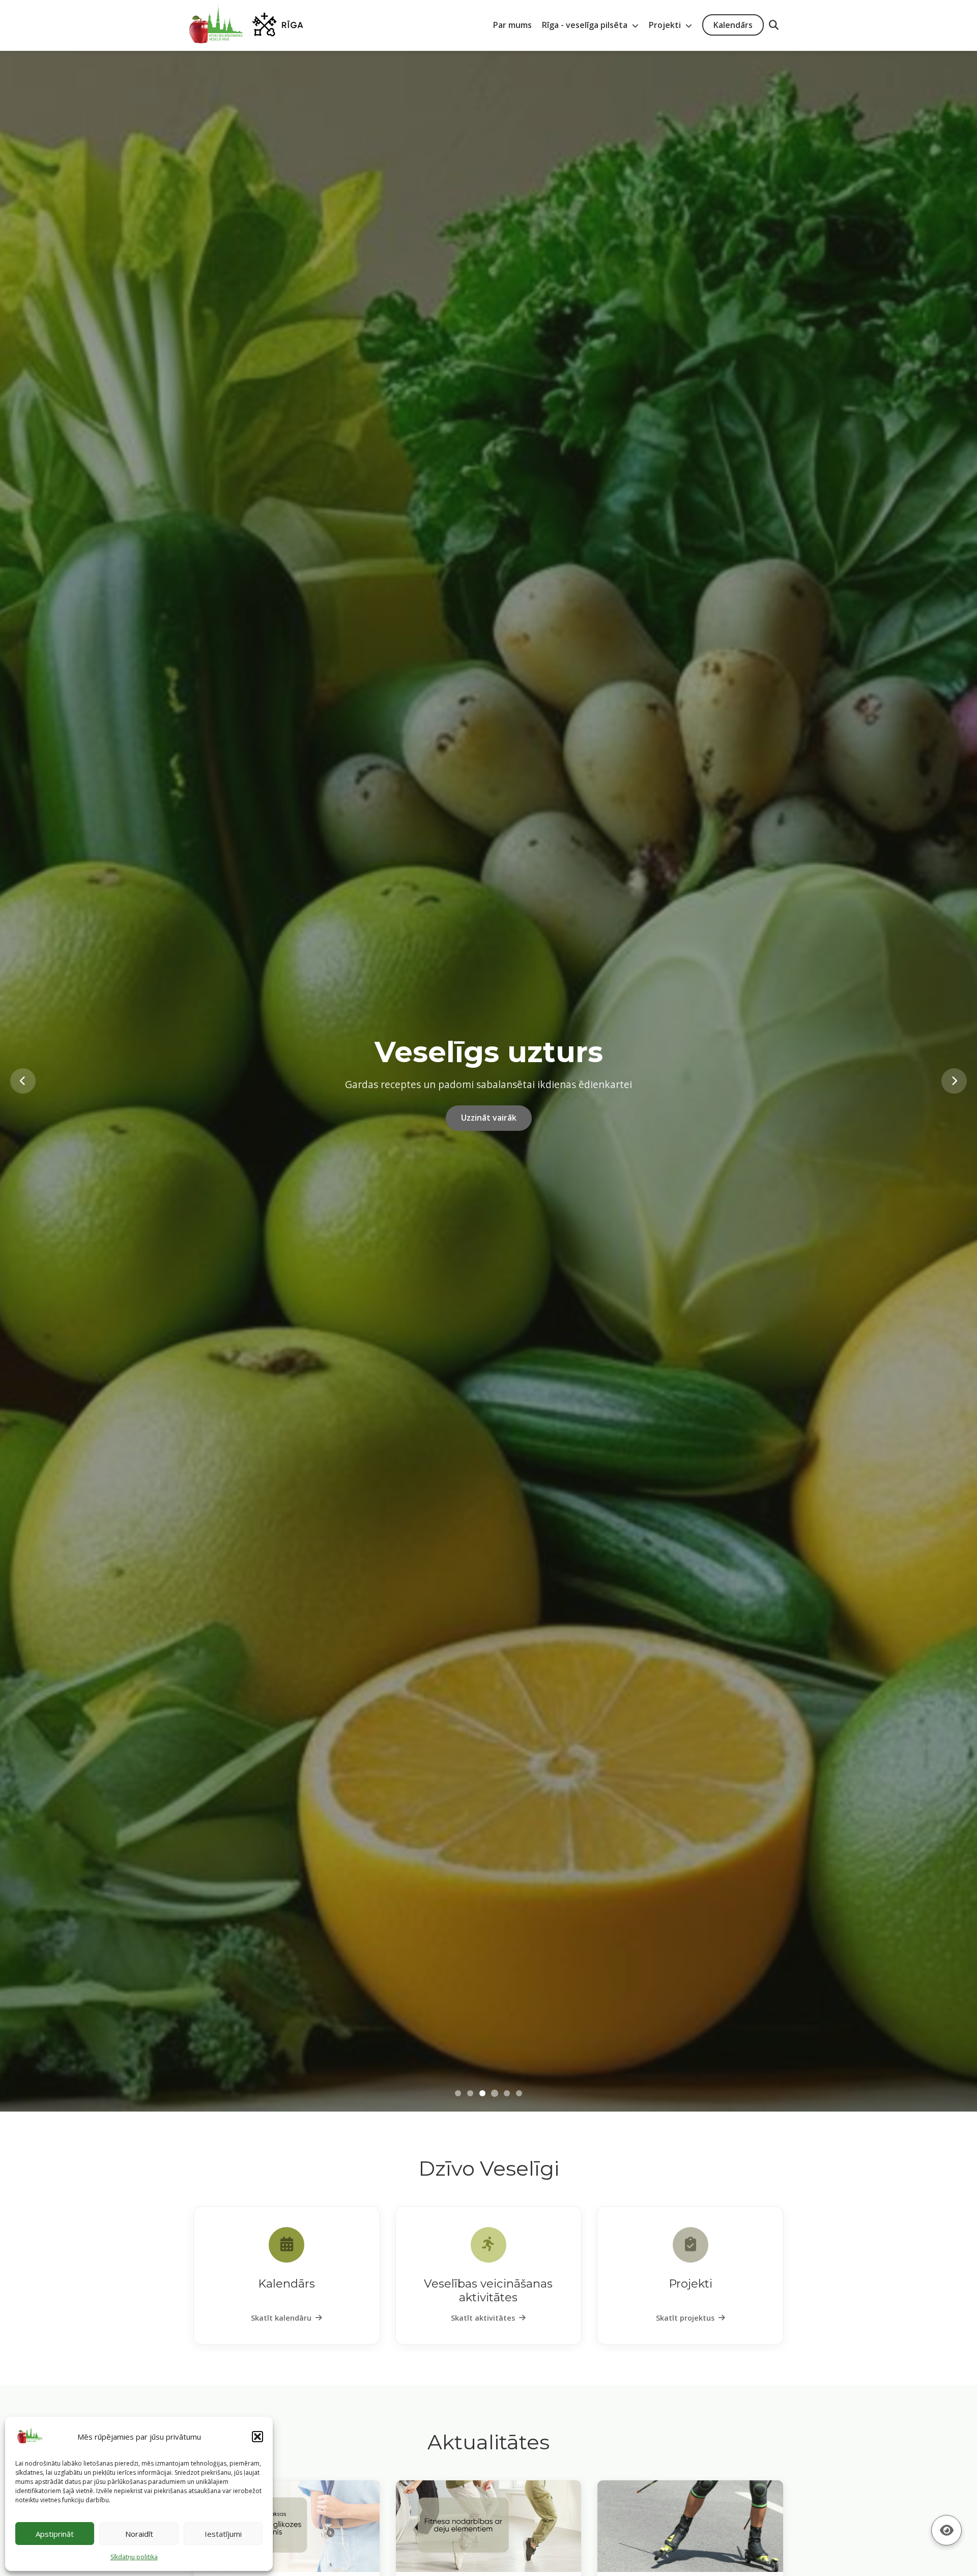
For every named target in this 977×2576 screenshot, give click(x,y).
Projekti (666, 25)
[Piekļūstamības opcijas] (946, 2530)
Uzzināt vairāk (489, 1133)
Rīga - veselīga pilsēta (586, 25)
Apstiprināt (55, 2534)
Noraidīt (139, 2534)
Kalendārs (733, 25)
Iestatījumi (223, 2534)
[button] (257, 2437)
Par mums (512, 25)
